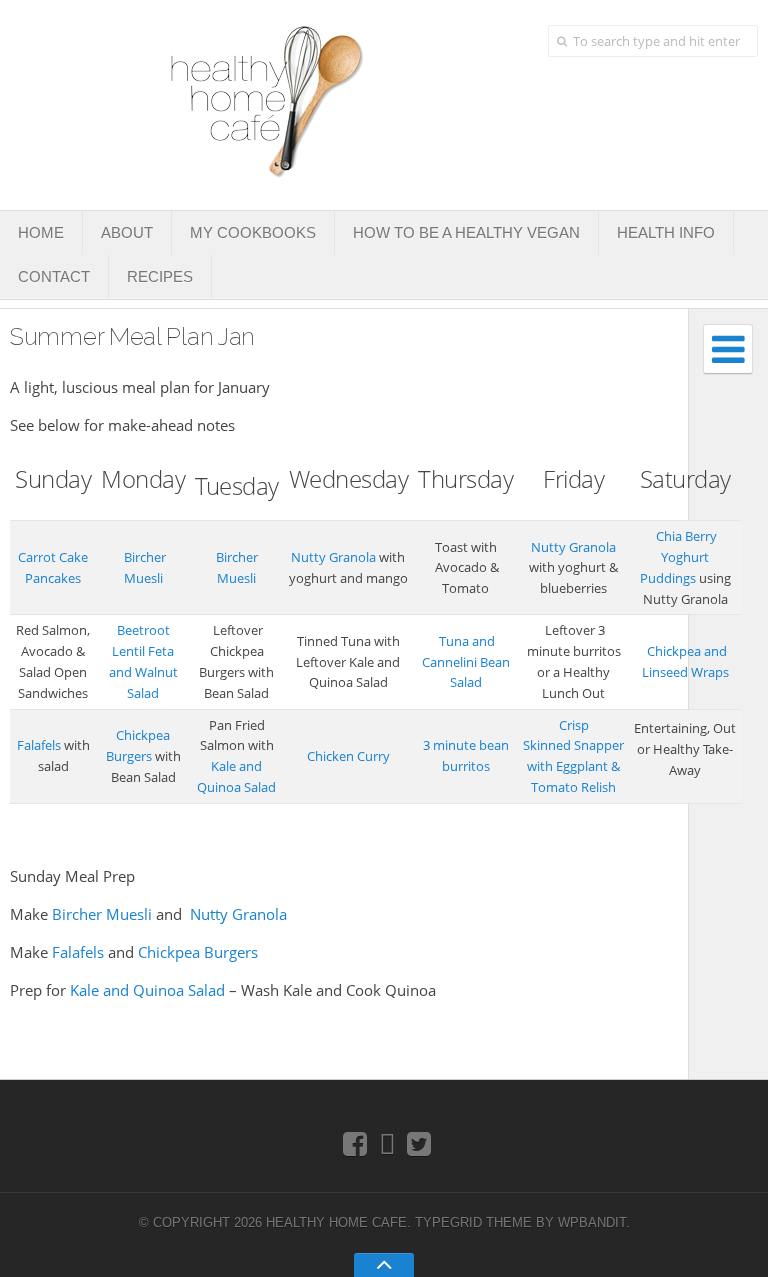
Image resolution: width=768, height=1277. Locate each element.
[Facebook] (355, 1143)
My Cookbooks (253, 232)
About (127, 232)
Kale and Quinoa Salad (147, 990)
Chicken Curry (348, 756)
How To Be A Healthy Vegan (466, 232)
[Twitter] (419, 1143)
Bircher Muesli (102, 914)
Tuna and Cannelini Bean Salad (466, 662)
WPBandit (592, 1222)
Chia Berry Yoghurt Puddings (679, 557)
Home (41, 232)
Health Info (666, 232)
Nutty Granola (333, 557)
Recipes (160, 276)
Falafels (39, 745)
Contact (54, 276)
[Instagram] (387, 1143)
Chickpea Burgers (198, 952)
